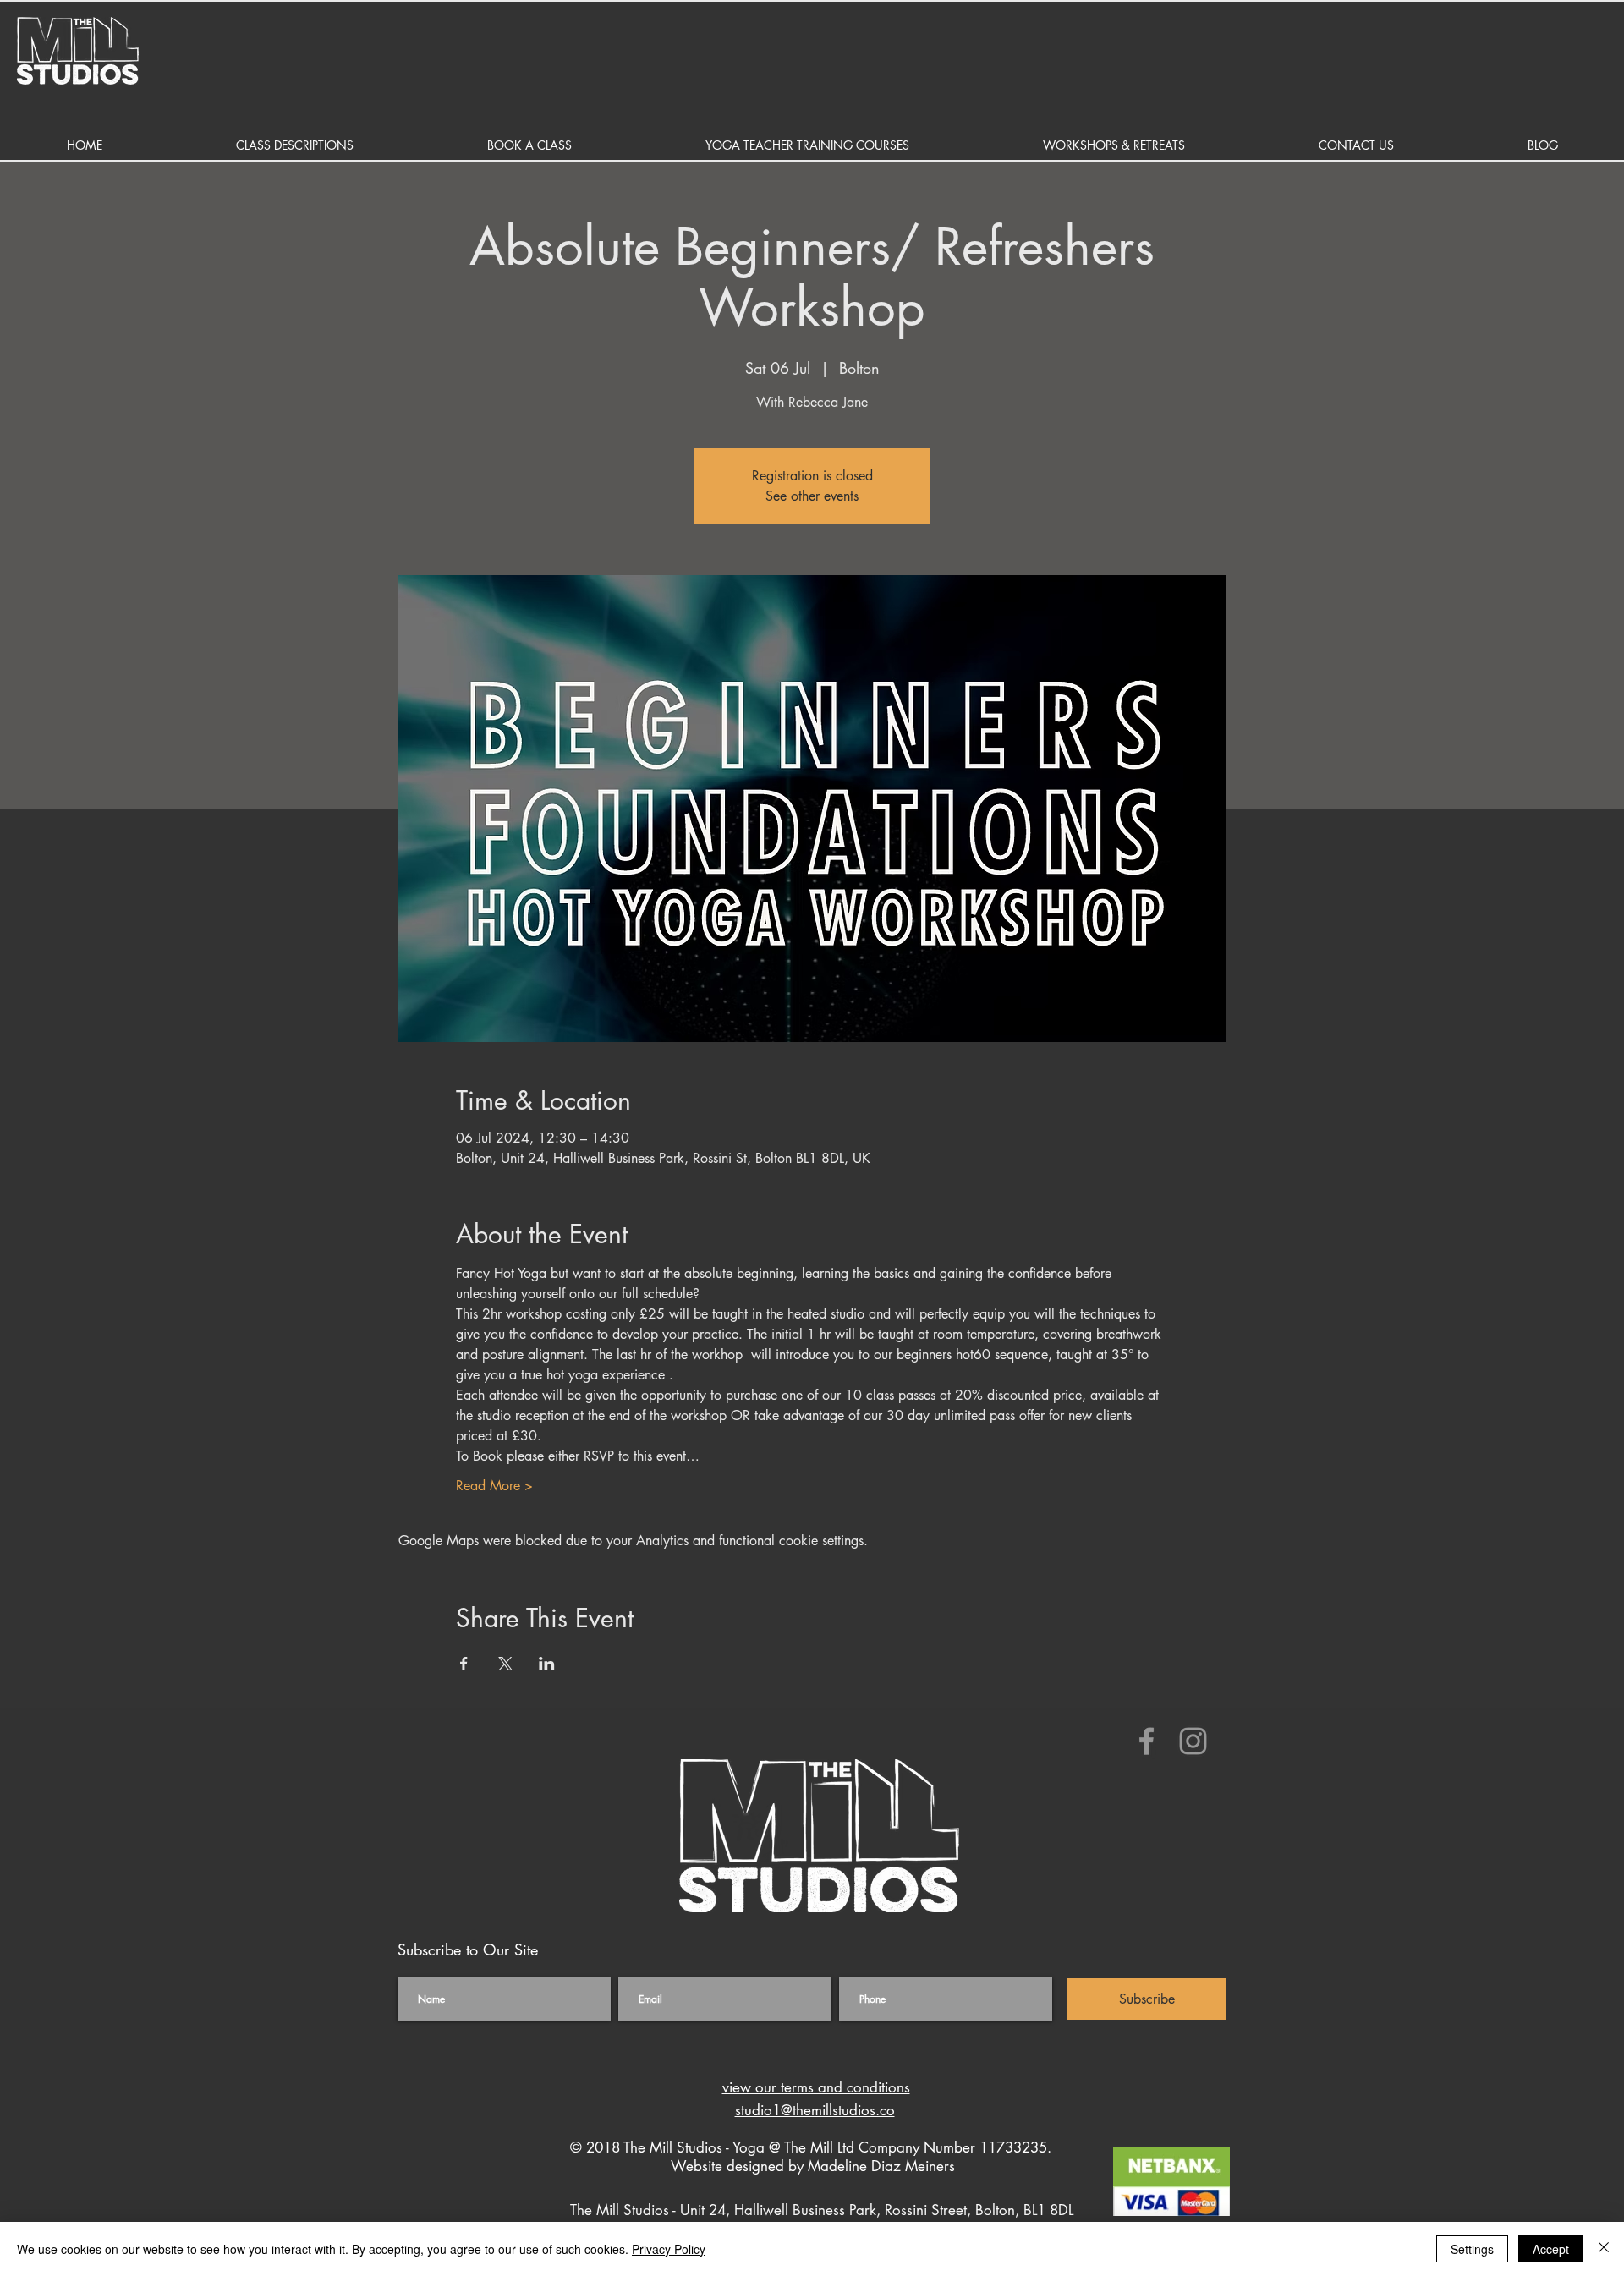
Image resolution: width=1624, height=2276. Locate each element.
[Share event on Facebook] (464, 1664)
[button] (295, 145)
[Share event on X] (505, 1664)
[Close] (1604, 2249)
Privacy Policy (669, 2249)
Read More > (494, 1486)
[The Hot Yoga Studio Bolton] (1147, 1741)
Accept (1551, 2249)
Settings (1472, 2249)
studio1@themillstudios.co (815, 2110)
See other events (812, 496)
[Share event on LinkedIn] (547, 1664)
